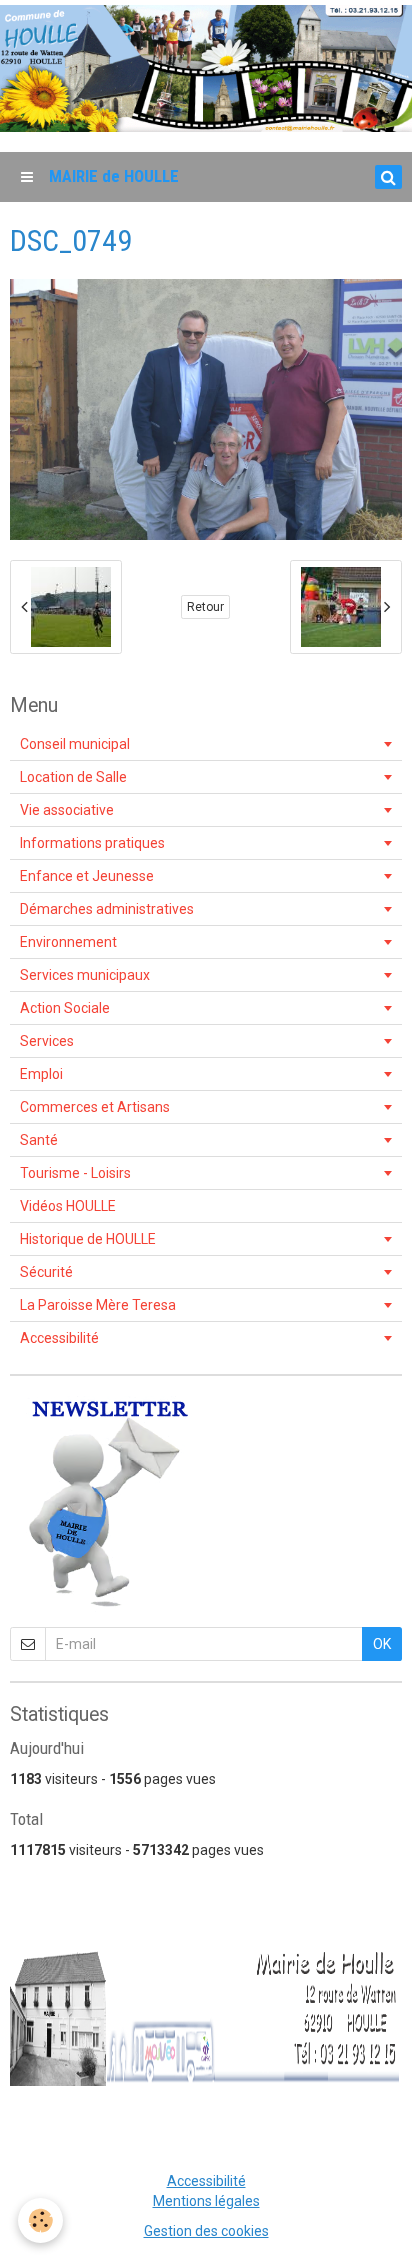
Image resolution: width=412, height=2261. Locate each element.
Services (47, 1041)
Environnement (68, 942)
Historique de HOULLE (88, 1239)
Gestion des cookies (206, 2231)
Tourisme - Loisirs (75, 1173)
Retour (205, 607)
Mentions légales (206, 2201)
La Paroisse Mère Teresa (98, 1305)
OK (382, 1644)
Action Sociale (65, 1008)
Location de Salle (73, 777)
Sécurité (46, 1272)
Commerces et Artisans (95, 1107)
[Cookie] (40, 2220)
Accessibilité (59, 1338)
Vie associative (67, 810)
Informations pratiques (92, 843)
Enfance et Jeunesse (87, 876)
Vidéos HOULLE (68, 1206)
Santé (39, 1140)
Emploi (41, 1074)
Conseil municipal (75, 744)
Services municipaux (85, 975)
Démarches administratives (107, 909)
